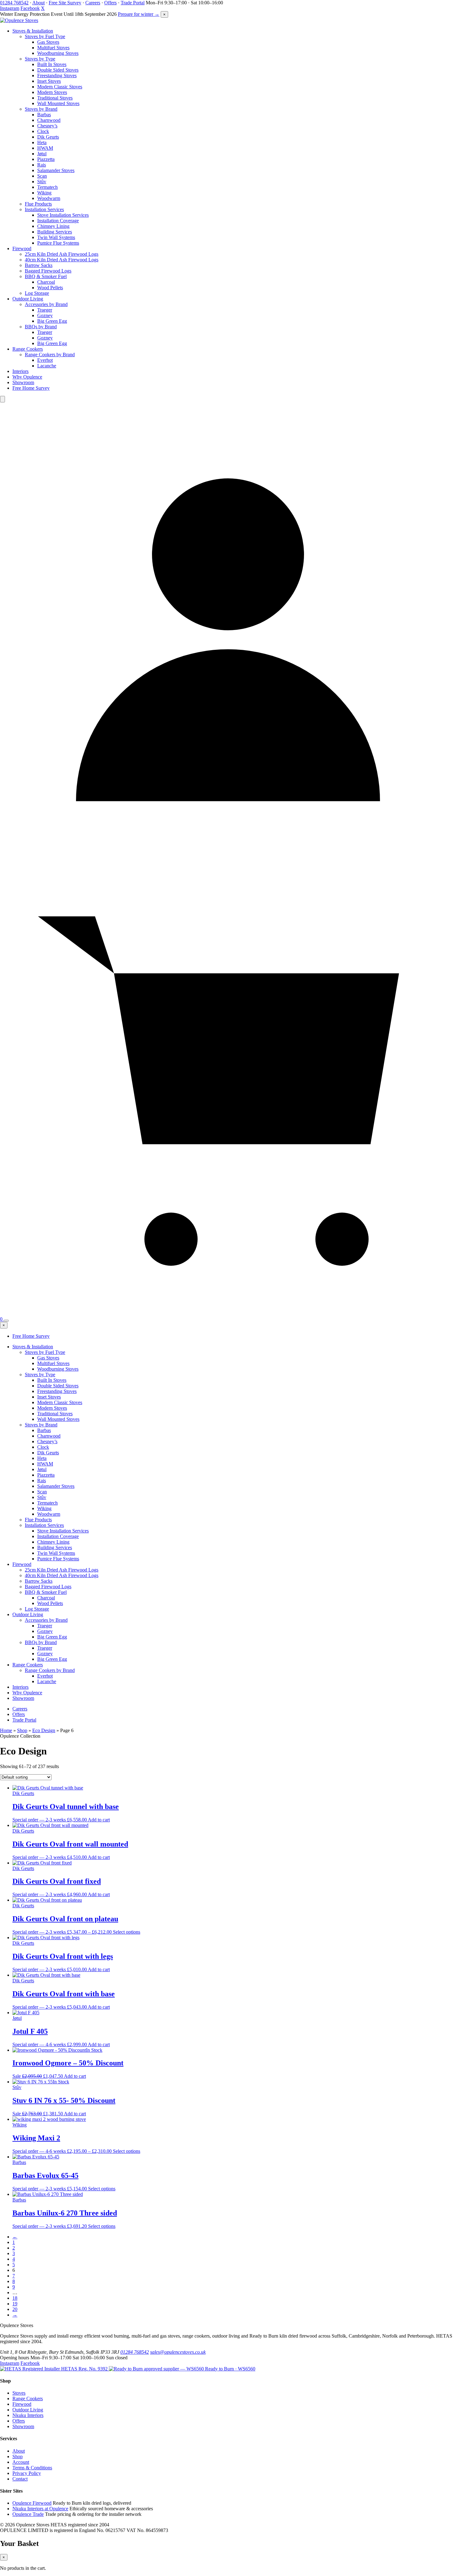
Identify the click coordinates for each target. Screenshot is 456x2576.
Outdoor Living (28, 299)
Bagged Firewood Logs (48, 271)
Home (6, 1730)
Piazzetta (46, 159)
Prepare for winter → (139, 14)
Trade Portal (133, 3)
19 (15, 2304)
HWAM (45, 148)
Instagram (10, 8)
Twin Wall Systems (56, 237)
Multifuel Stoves (53, 48)
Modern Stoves (52, 92)
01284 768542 (14, 3)
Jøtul (42, 154)
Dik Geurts (48, 137)
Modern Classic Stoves (60, 87)
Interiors (20, 371)
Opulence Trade (28, 2514)
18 (15, 2298)
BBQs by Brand (41, 327)
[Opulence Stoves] (19, 20)
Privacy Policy (27, 2473)
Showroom (23, 382)
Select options (127, 1932)
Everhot (45, 360)
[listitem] (54, 2369)
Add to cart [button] (99, 1820)
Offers (110, 3)
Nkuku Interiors (28, 2415)
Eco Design (44, 1730)
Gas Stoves (48, 42)
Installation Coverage (58, 221)
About (38, 3)
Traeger (45, 310)
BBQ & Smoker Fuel (46, 276)
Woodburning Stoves (58, 53)
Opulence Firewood (32, 2503)
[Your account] (228, 856)
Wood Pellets (50, 288)
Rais (42, 165)
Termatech (47, 187)
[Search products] (2, 399)
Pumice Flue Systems (58, 243)
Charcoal (46, 282)
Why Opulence (27, 377)
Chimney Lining (53, 226)
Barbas (44, 115)
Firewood (22, 248)
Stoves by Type (40, 59)
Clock (43, 131)
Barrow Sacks (39, 265)
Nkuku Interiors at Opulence (40, 2509)
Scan (42, 176)
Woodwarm (49, 198)
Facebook (30, 8)
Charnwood (49, 120)
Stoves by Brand (41, 109)
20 (15, 2309)
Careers (93, 3)
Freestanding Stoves (57, 75)
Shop (22, 1730)
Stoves (19, 2393)
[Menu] (6, 1321)
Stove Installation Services (63, 215)
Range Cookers (28, 349)
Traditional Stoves (55, 98)
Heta (42, 142)
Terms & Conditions (32, 2468)
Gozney (45, 315)
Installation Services (44, 209)
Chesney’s (47, 126)
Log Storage (37, 293)
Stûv (42, 182)
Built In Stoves (52, 64)
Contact (20, 2479)
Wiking (44, 193)
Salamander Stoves (56, 170)
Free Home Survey (31, 388)
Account (21, 2462)
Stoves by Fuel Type (45, 36)
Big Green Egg (52, 321)
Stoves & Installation (33, 31)
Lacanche (47, 366)
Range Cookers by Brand (50, 355)
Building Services (55, 232)
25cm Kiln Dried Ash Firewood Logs (62, 254)
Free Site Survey (65, 3)
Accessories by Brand (46, 304)
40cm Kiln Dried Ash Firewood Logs (62, 260)
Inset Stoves (49, 81)
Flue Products (38, 204)
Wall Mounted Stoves (58, 103)
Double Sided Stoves (58, 70)
